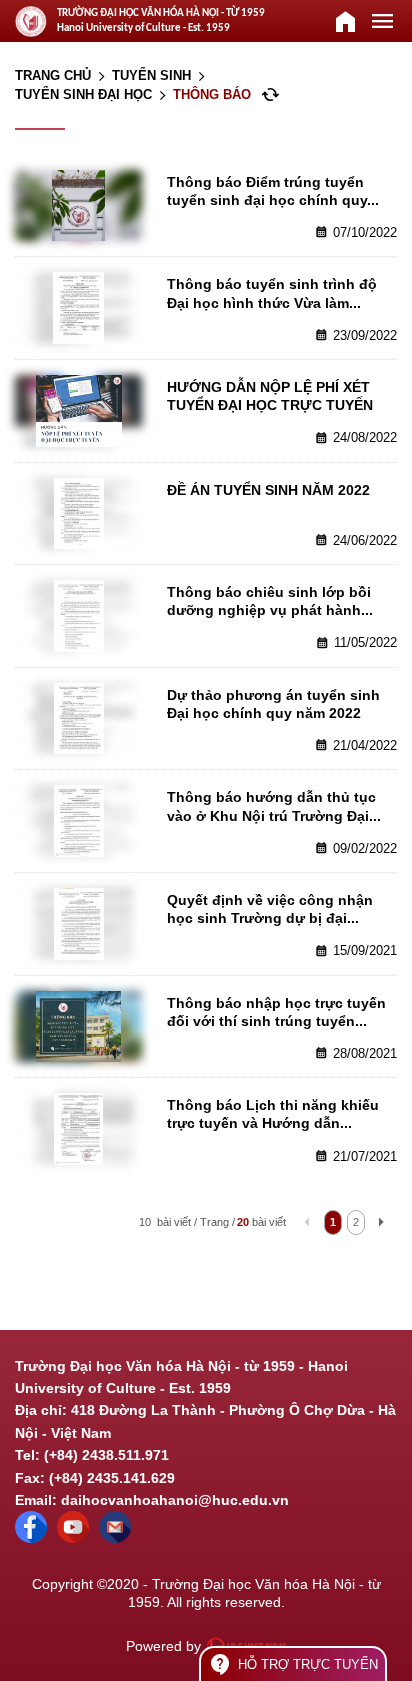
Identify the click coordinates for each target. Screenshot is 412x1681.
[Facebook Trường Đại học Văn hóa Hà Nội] (31, 1538)
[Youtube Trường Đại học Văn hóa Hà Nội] (73, 1538)
